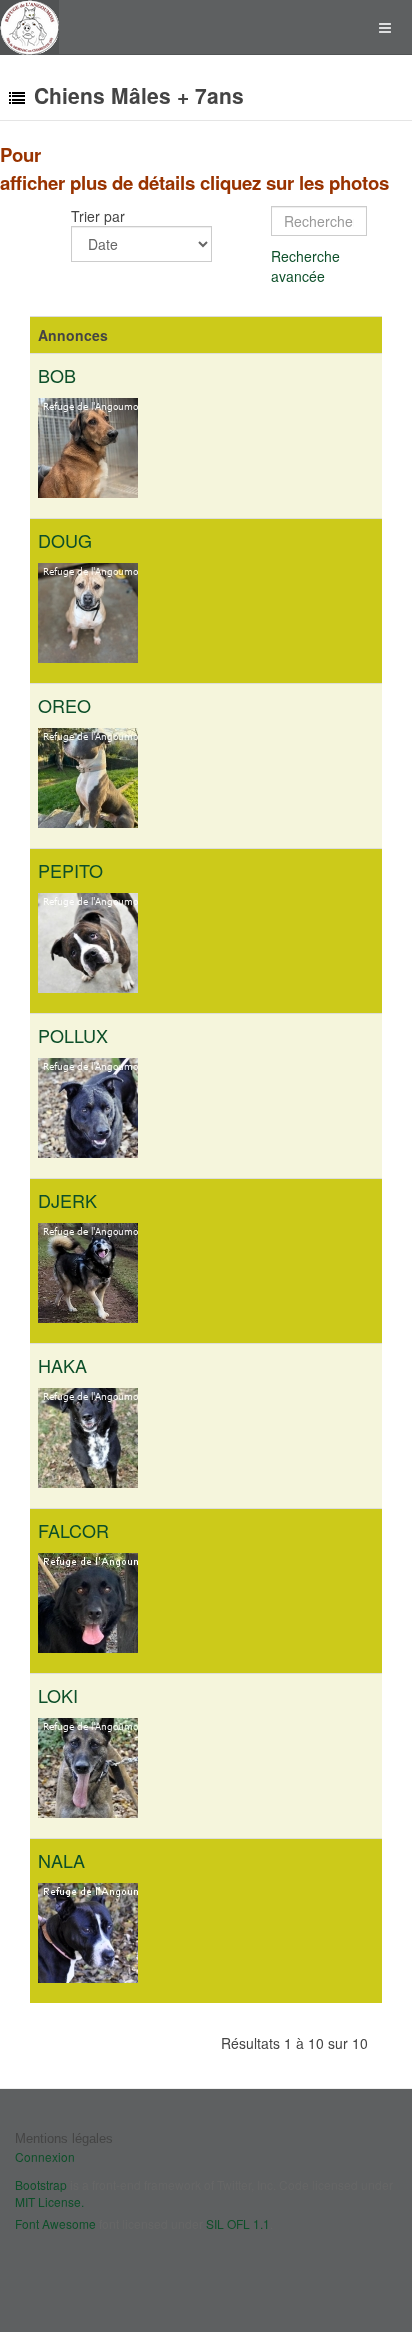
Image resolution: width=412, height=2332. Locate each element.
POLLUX (73, 1035)
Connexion (45, 2156)
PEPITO (70, 870)
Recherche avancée (305, 266)
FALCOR (73, 1530)
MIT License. (49, 2201)
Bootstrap (41, 2184)
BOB (57, 375)
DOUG (65, 540)
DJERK (67, 1200)
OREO (64, 705)
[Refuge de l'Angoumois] (29, 27)
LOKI (58, 1695)
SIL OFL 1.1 (238, 2223)
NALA (61, 1860)
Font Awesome (55, 2223)
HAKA (62, 1365)
